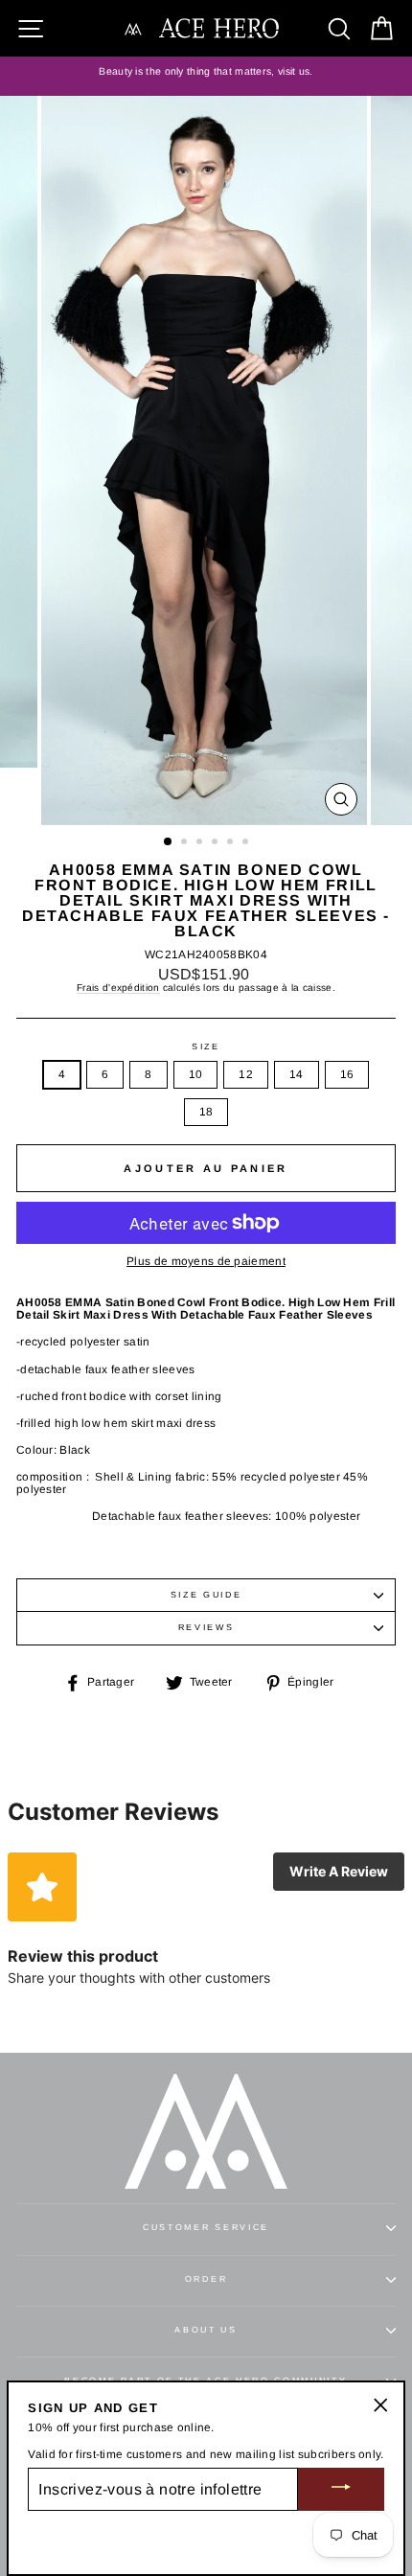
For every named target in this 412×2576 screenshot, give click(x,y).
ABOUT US (206, 2330)
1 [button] (169, 842)
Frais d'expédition (118, 988)
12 (246, 1074)
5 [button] (232, 843)
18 (206, 1112)
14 (297, 1074)
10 (196, 1074)
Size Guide (206, 1595)
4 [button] (217, 843)
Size (206, 1047)
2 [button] (186, 843)
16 (347, 1074)
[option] (206, 72)
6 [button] (247, 843)
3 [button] (201, 843)
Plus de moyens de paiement (206, 1262)
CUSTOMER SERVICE (206, 2227)
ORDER (206, 2279)
